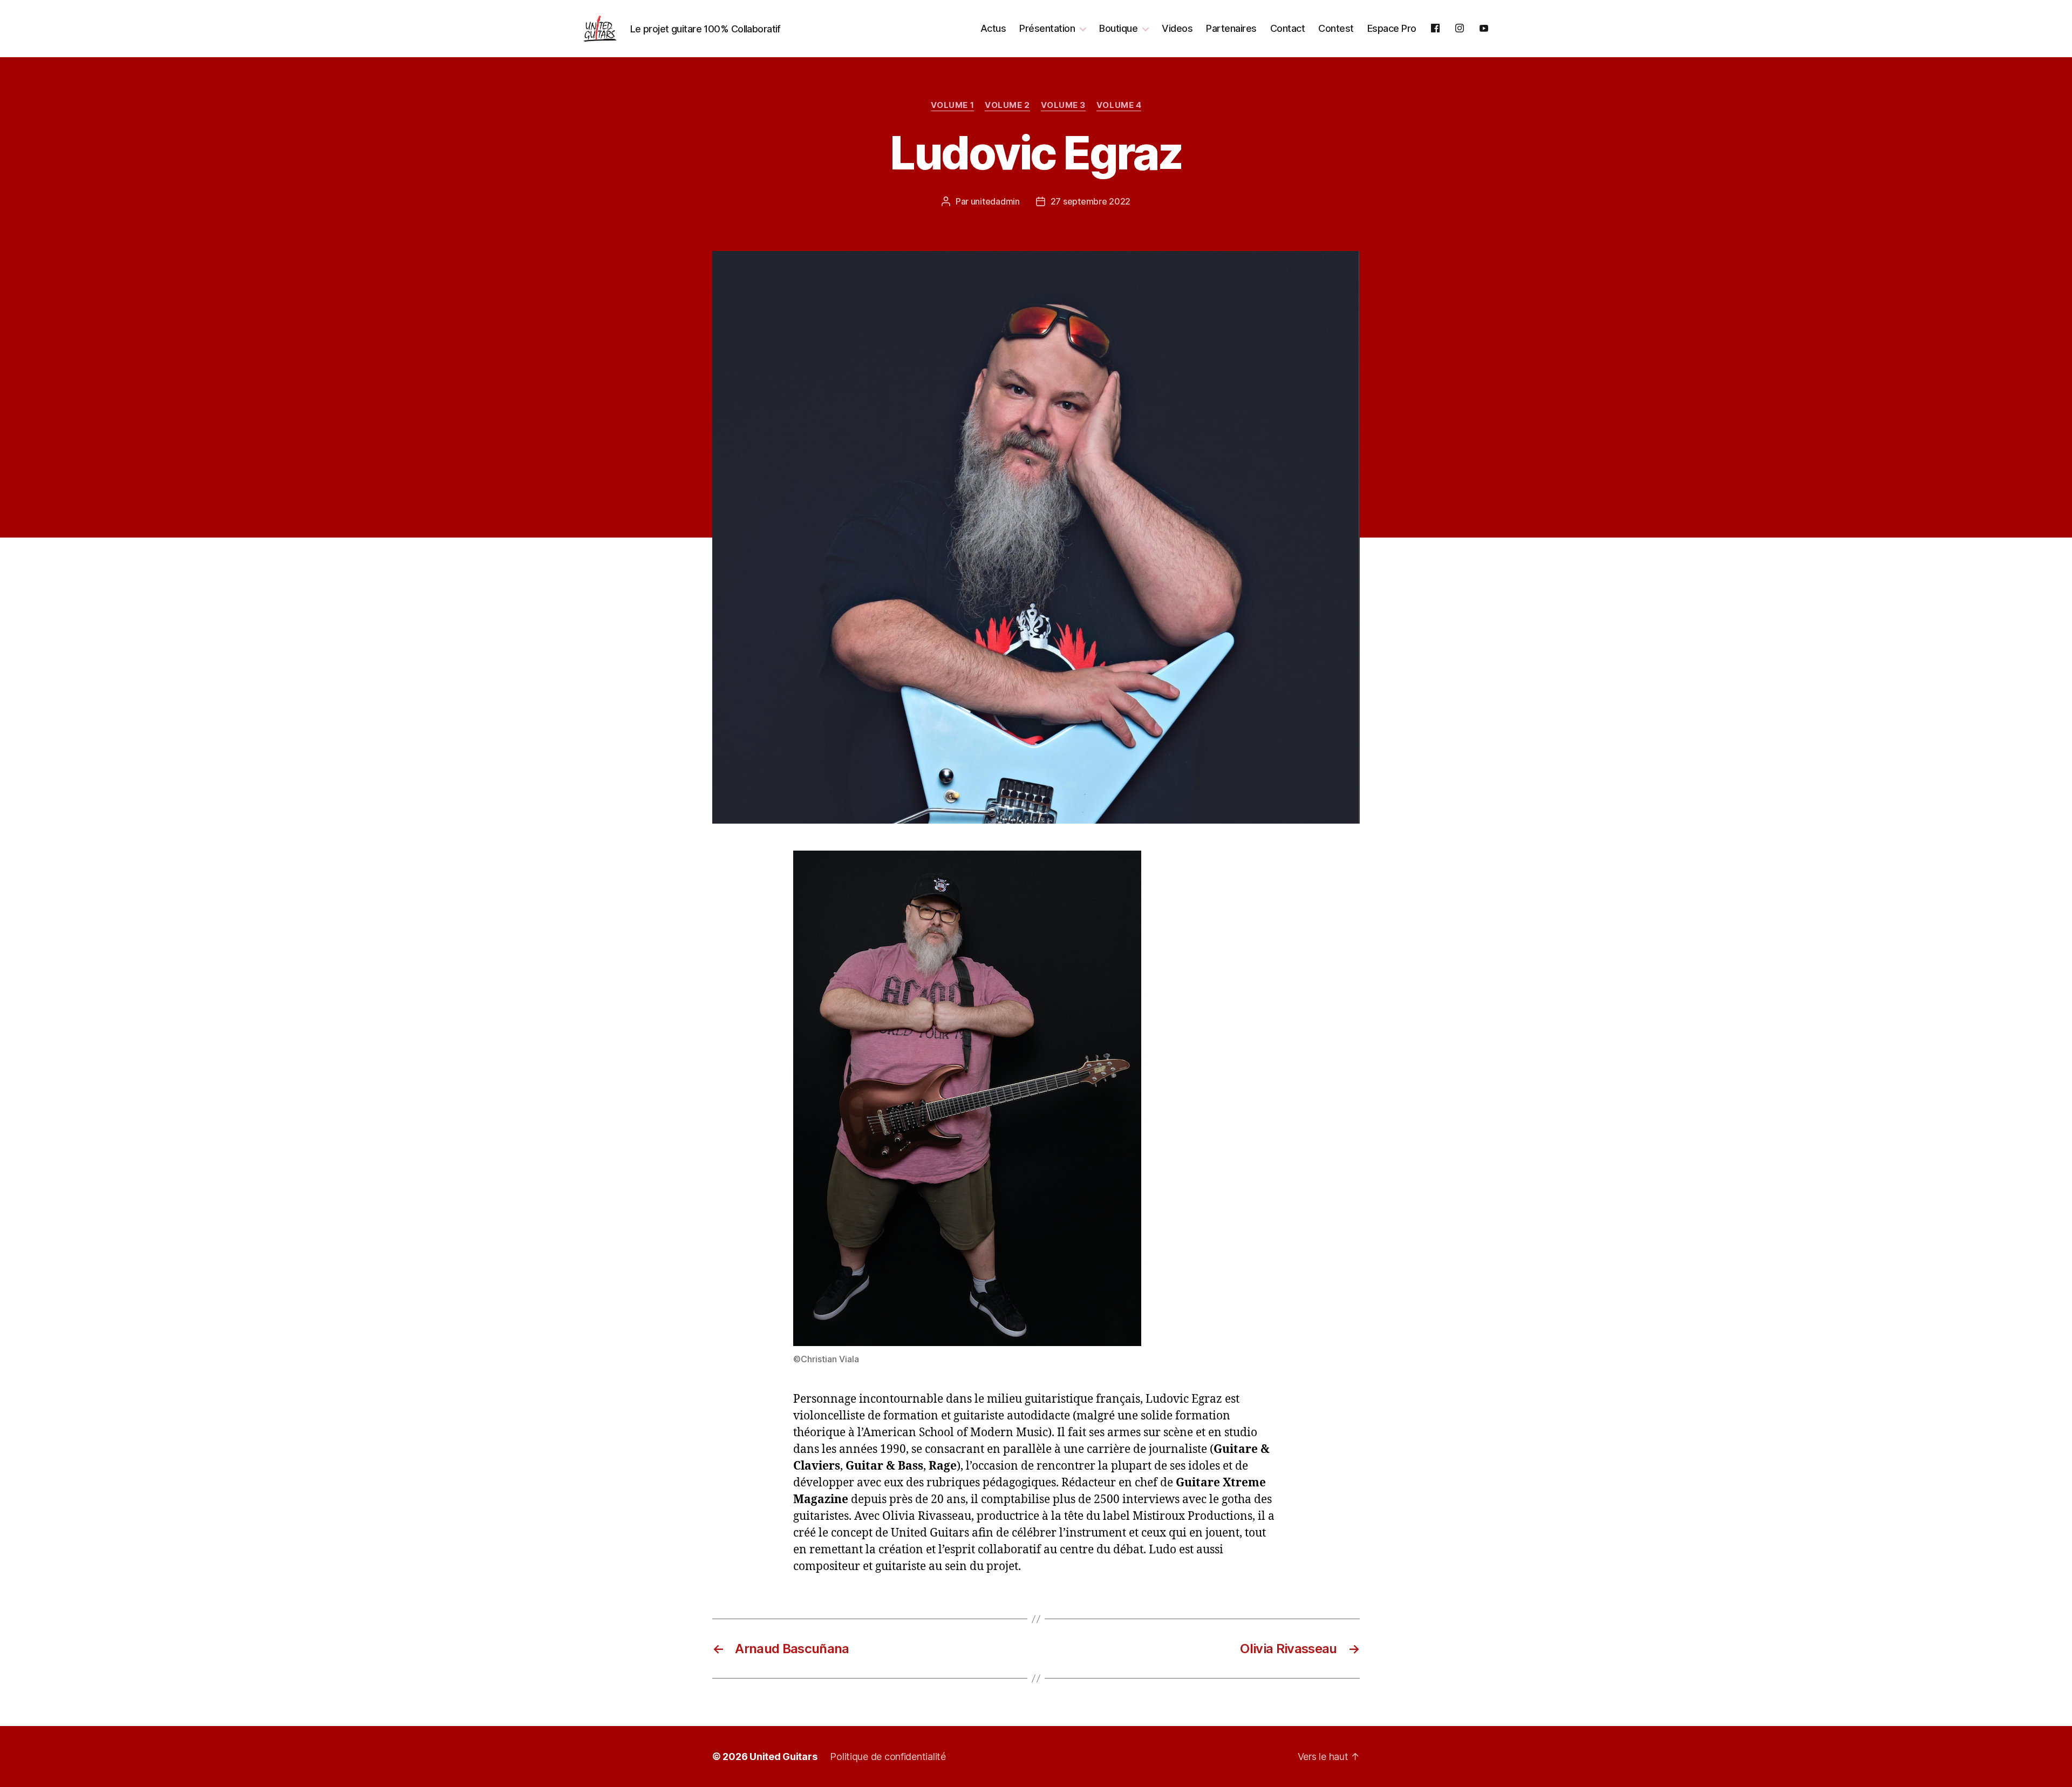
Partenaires (1231, 28)
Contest (1336, 28)
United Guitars (783, 1757)
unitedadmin (995, 201)
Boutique (1118, 28)
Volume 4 (1119, 105)
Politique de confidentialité (888, 1757)
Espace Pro (1392, 28)
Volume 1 (952, 105)
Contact (1288, 28)
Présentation (1047, 28)
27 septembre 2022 (1090, 201)
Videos (1177, 28)
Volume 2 (1007, 105)
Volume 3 (1063, 105)
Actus (993, 28)
